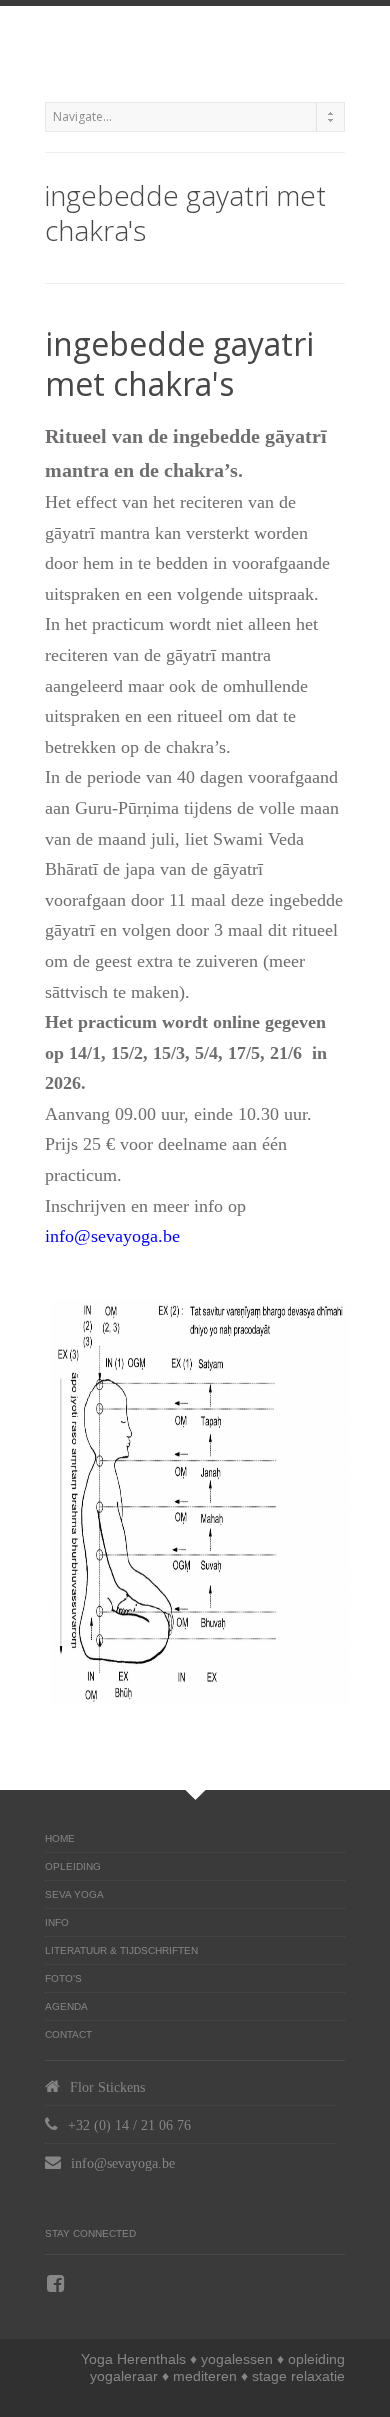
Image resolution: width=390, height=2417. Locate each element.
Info (57, 1922)
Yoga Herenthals (133, 2359)
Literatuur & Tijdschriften (121, 1950)
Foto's (63, 1978)
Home (60, 1838)
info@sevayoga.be (112, 1236)
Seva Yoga (74, 1894)
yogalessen (237, 2359)
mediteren (205, 2376)
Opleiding (73, 1866)
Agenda (66, 2006)
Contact (68, 2034)
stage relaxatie (298, 2376)
